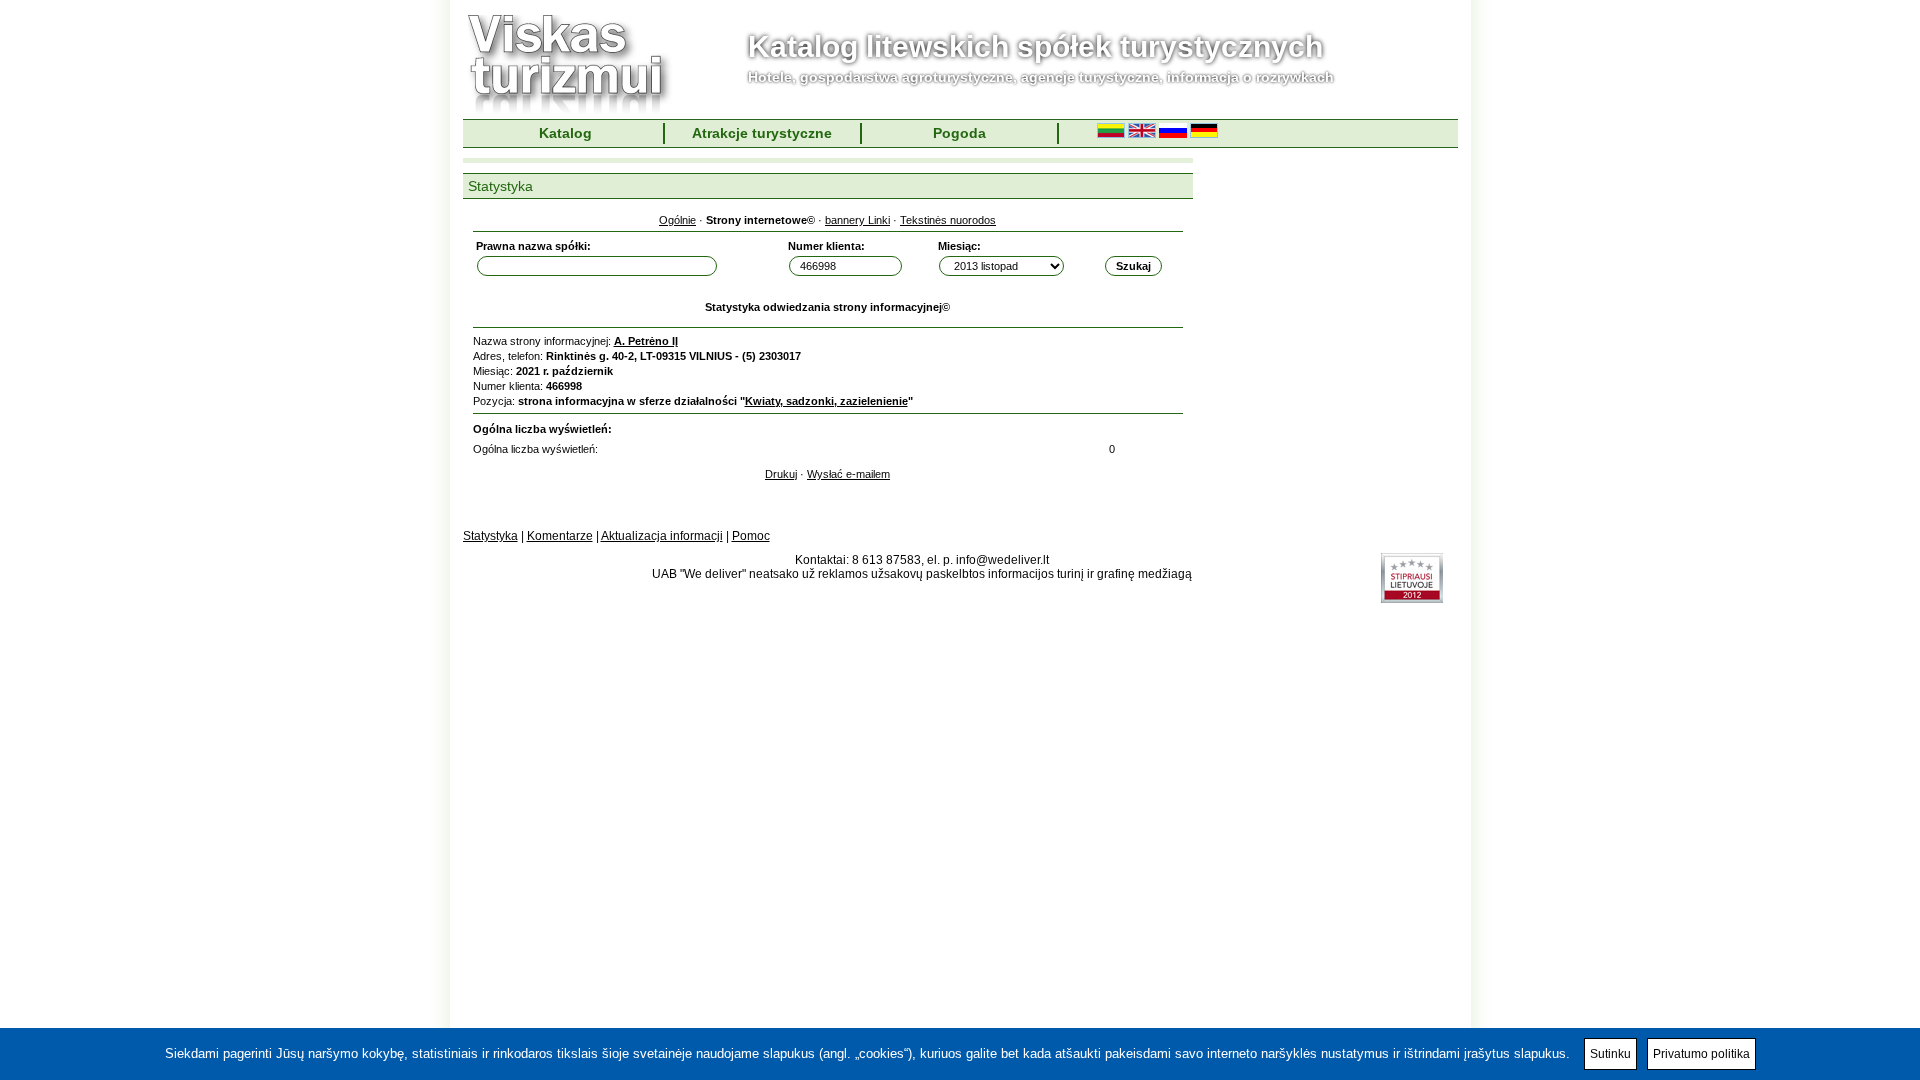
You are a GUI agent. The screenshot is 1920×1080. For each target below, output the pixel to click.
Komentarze (560, 536)
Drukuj (781, 474)
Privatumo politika (1701, 1054)
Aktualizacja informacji (662, 536)
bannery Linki (857, 220)
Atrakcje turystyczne (762, 133)
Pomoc (751, 536)
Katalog (565, 133)
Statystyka (490, 536)
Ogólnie (677, 220)
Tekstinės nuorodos (948, 220)
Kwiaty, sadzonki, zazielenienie (826, 401)
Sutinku (1610, 1054)
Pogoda (959, 133)
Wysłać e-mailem (848, 474)
